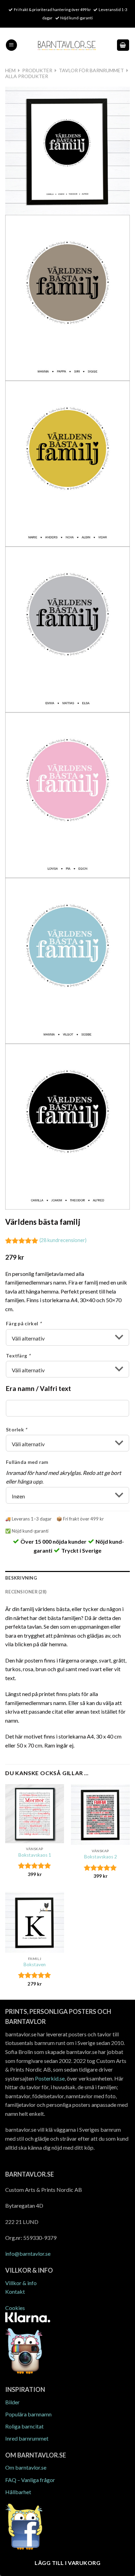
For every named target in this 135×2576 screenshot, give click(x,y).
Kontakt (15, 2291)
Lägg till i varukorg (67, 2563)
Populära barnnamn (28, 2414)
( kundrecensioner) (63, 1240)
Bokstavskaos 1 (35, 1855)
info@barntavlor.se (28, 2253)
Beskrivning (21, 1578)
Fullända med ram (27, 1462)
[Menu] (11, 45)
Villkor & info (21, 2283)
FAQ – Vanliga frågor (30, 2480)
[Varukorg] (123, 45)
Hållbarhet (18, 2492)
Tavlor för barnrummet (91, 70)
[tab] (67, 1578)
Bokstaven (35, 1964)
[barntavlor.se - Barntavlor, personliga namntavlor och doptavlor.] (67, 45)
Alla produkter (27, 76)
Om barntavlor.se (26, 2467)
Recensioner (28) (26, 1592)
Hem (10, 70)
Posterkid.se (50, 2078)
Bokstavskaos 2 (101, 1857)
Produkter (37, 70)
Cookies (15, 2308)
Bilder (12, 2402)
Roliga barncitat (24, 2426)
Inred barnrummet (27, 2438)
